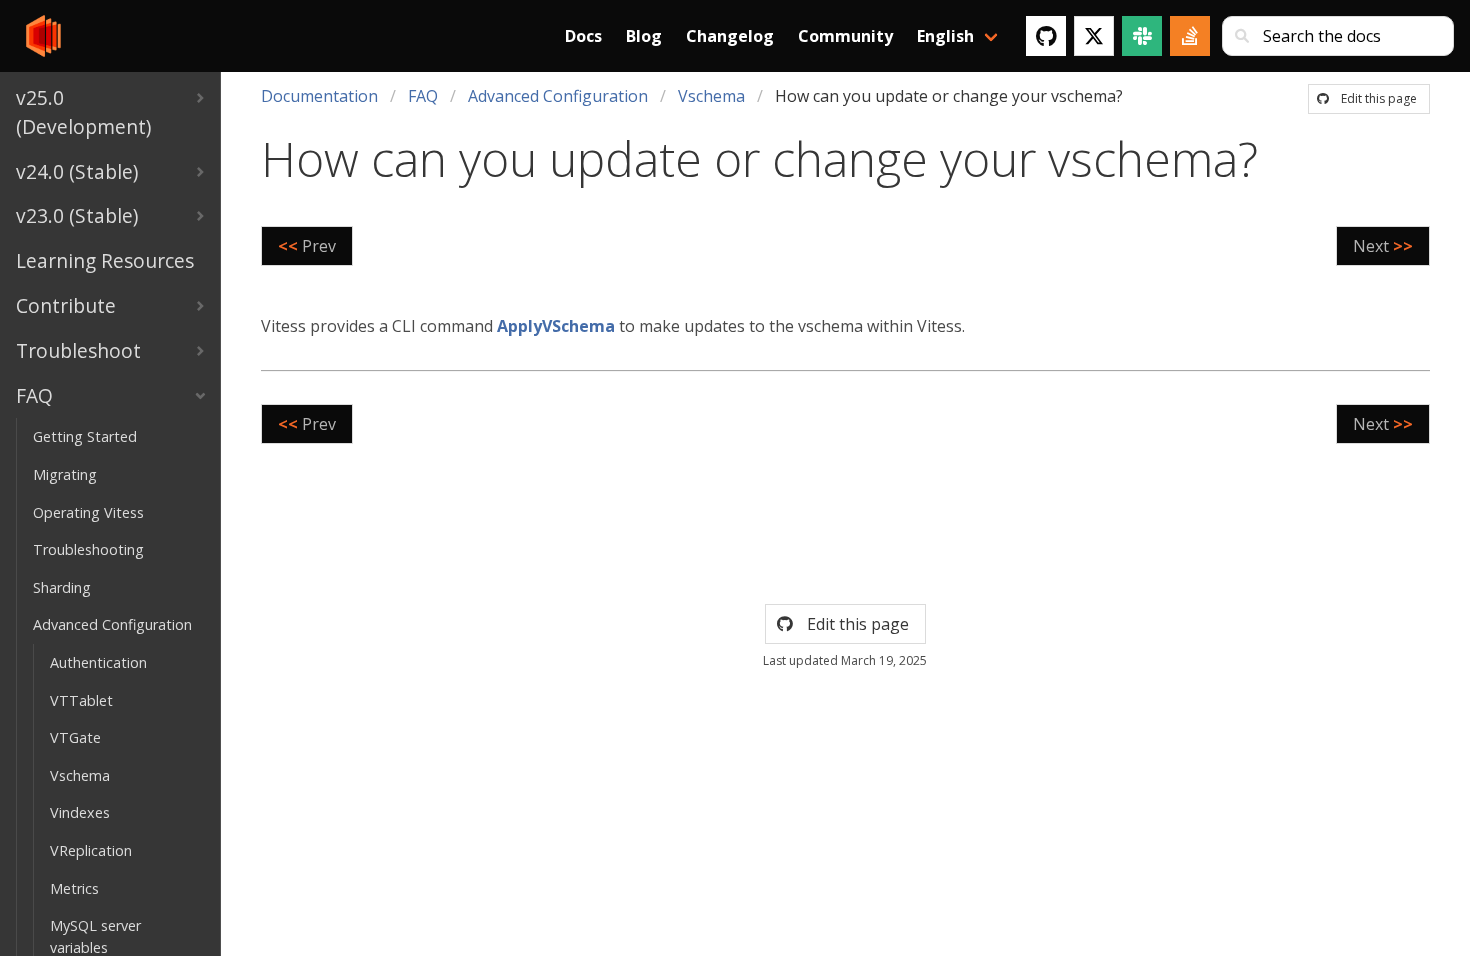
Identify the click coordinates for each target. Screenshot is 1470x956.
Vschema (711, 96)
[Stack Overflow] (1190, 36)
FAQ (423, 96)
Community (845, 36)
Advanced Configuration (558, 96)
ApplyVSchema (556, 326)
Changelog (730, 36)
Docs (583, 36)
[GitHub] (1046, 36)
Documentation (319, 96)
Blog (644, 36)
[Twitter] (1094, 36)
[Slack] (1142, 36)
